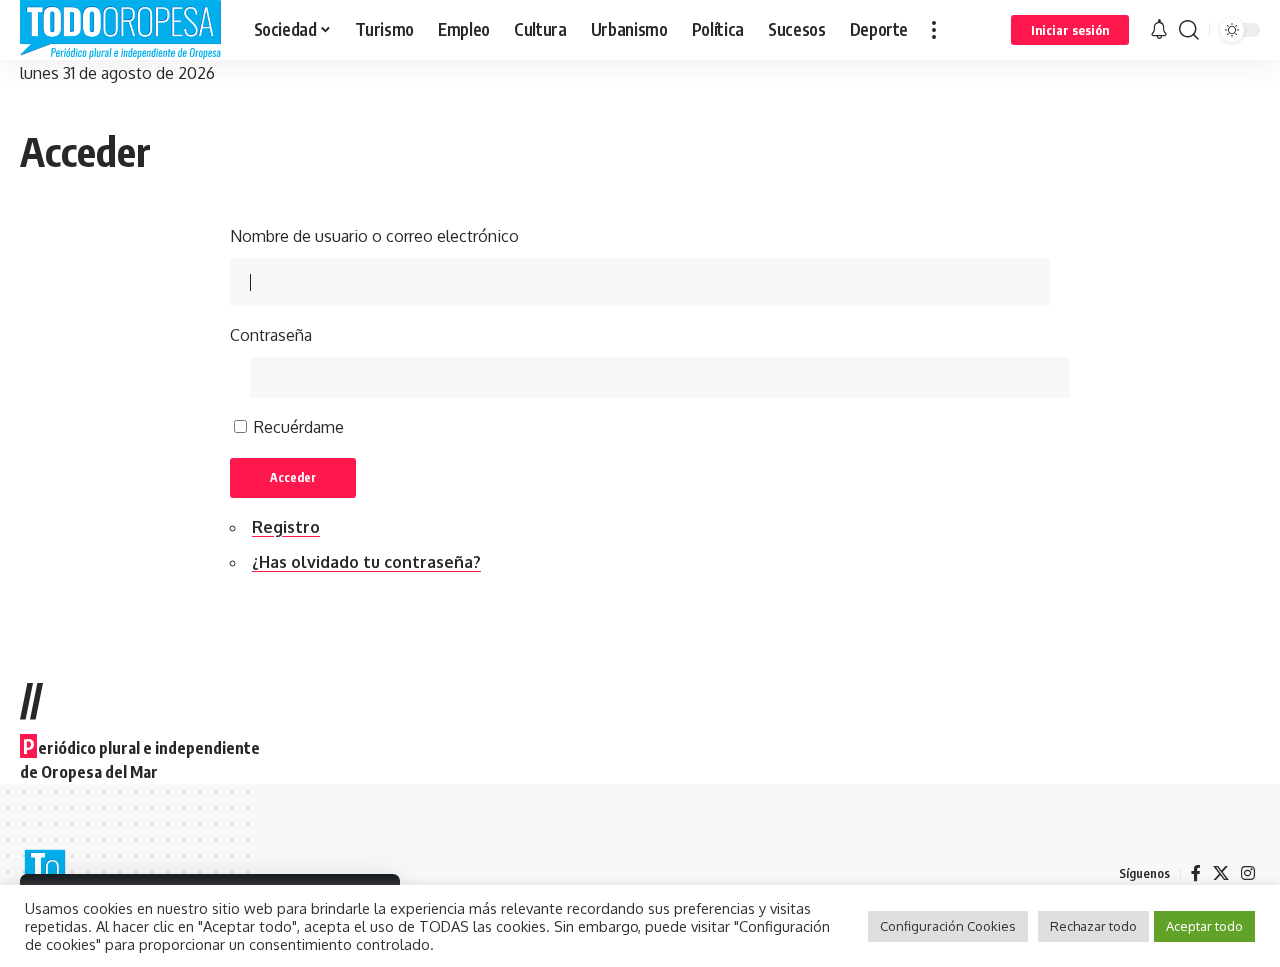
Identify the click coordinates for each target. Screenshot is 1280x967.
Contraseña (271, 335)
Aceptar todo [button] (1204, 926)
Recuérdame (299, 427)
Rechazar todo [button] (1093, 926)
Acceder (293, 477)
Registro (286, 527)
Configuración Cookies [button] (948, 926)
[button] (934, 30)
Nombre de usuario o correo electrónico (374, 236)
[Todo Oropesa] (121, 30)
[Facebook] (1196, 873)
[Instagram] (1248, 873)
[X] (1221, 873)
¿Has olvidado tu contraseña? (366, 562)
